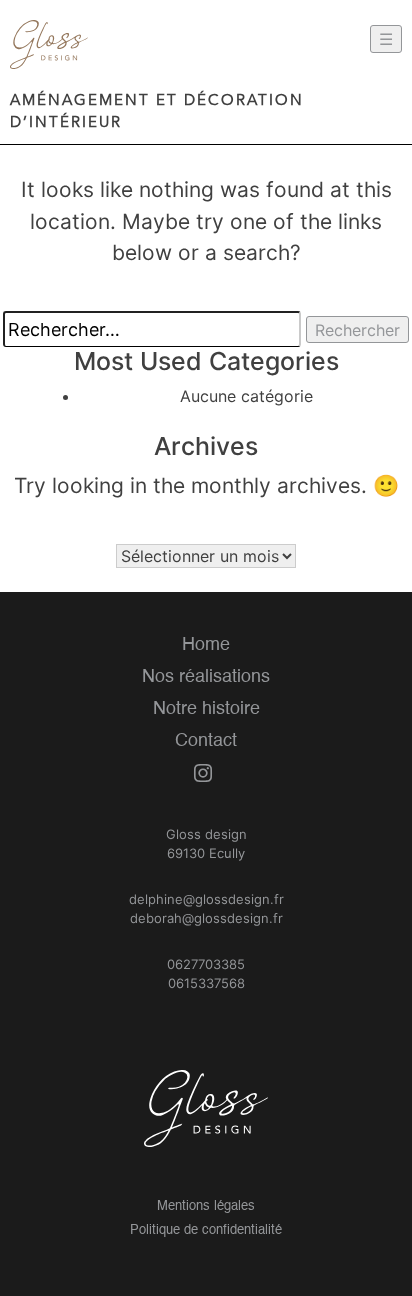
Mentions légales (206, 1206)
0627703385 (206, 964)
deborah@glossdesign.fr (206, 918)
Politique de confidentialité (206, 1230)
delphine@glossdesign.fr (206, 899)
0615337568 (206, 983)
